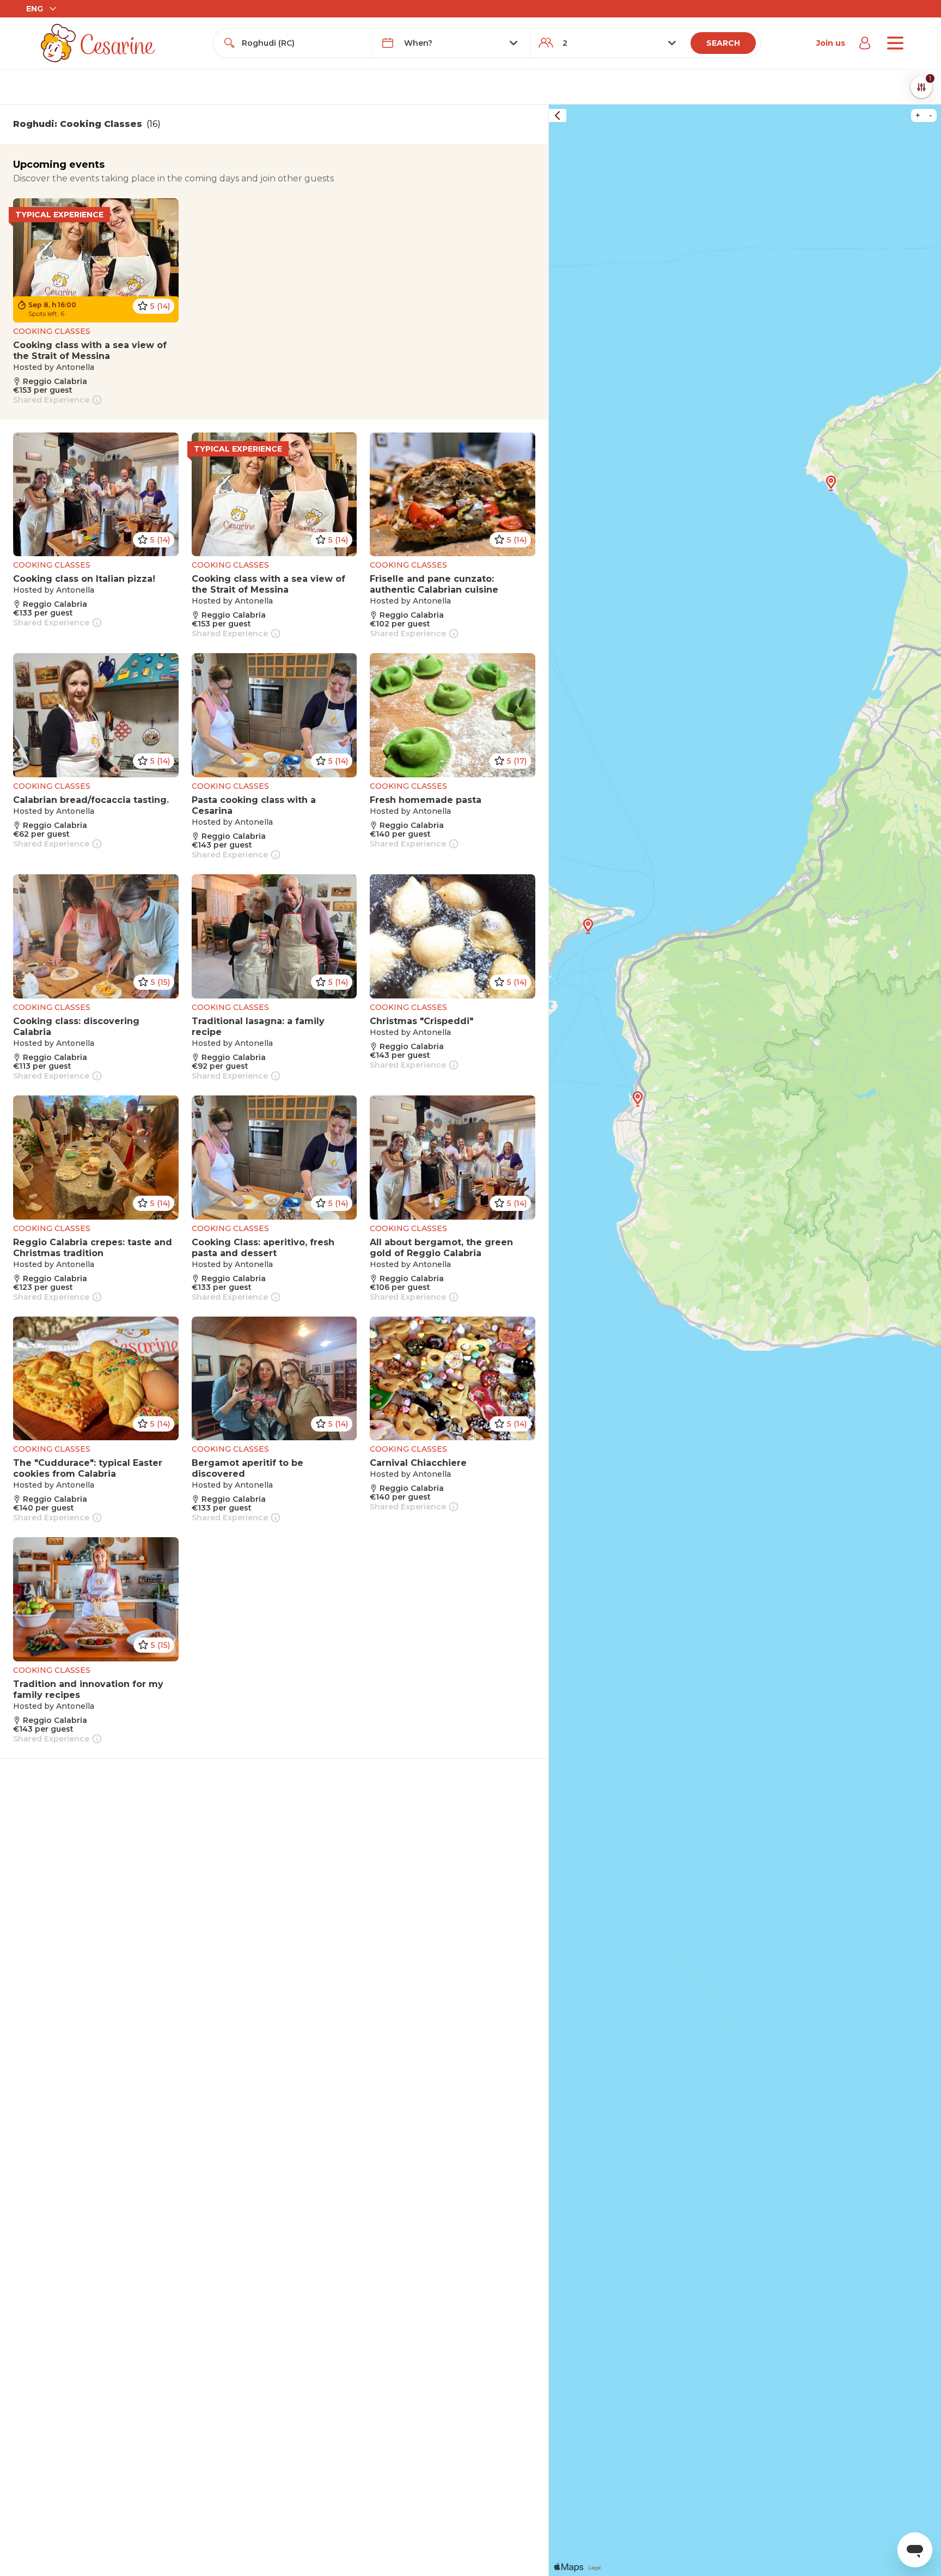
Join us (831, 43)
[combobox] (302, 43)
